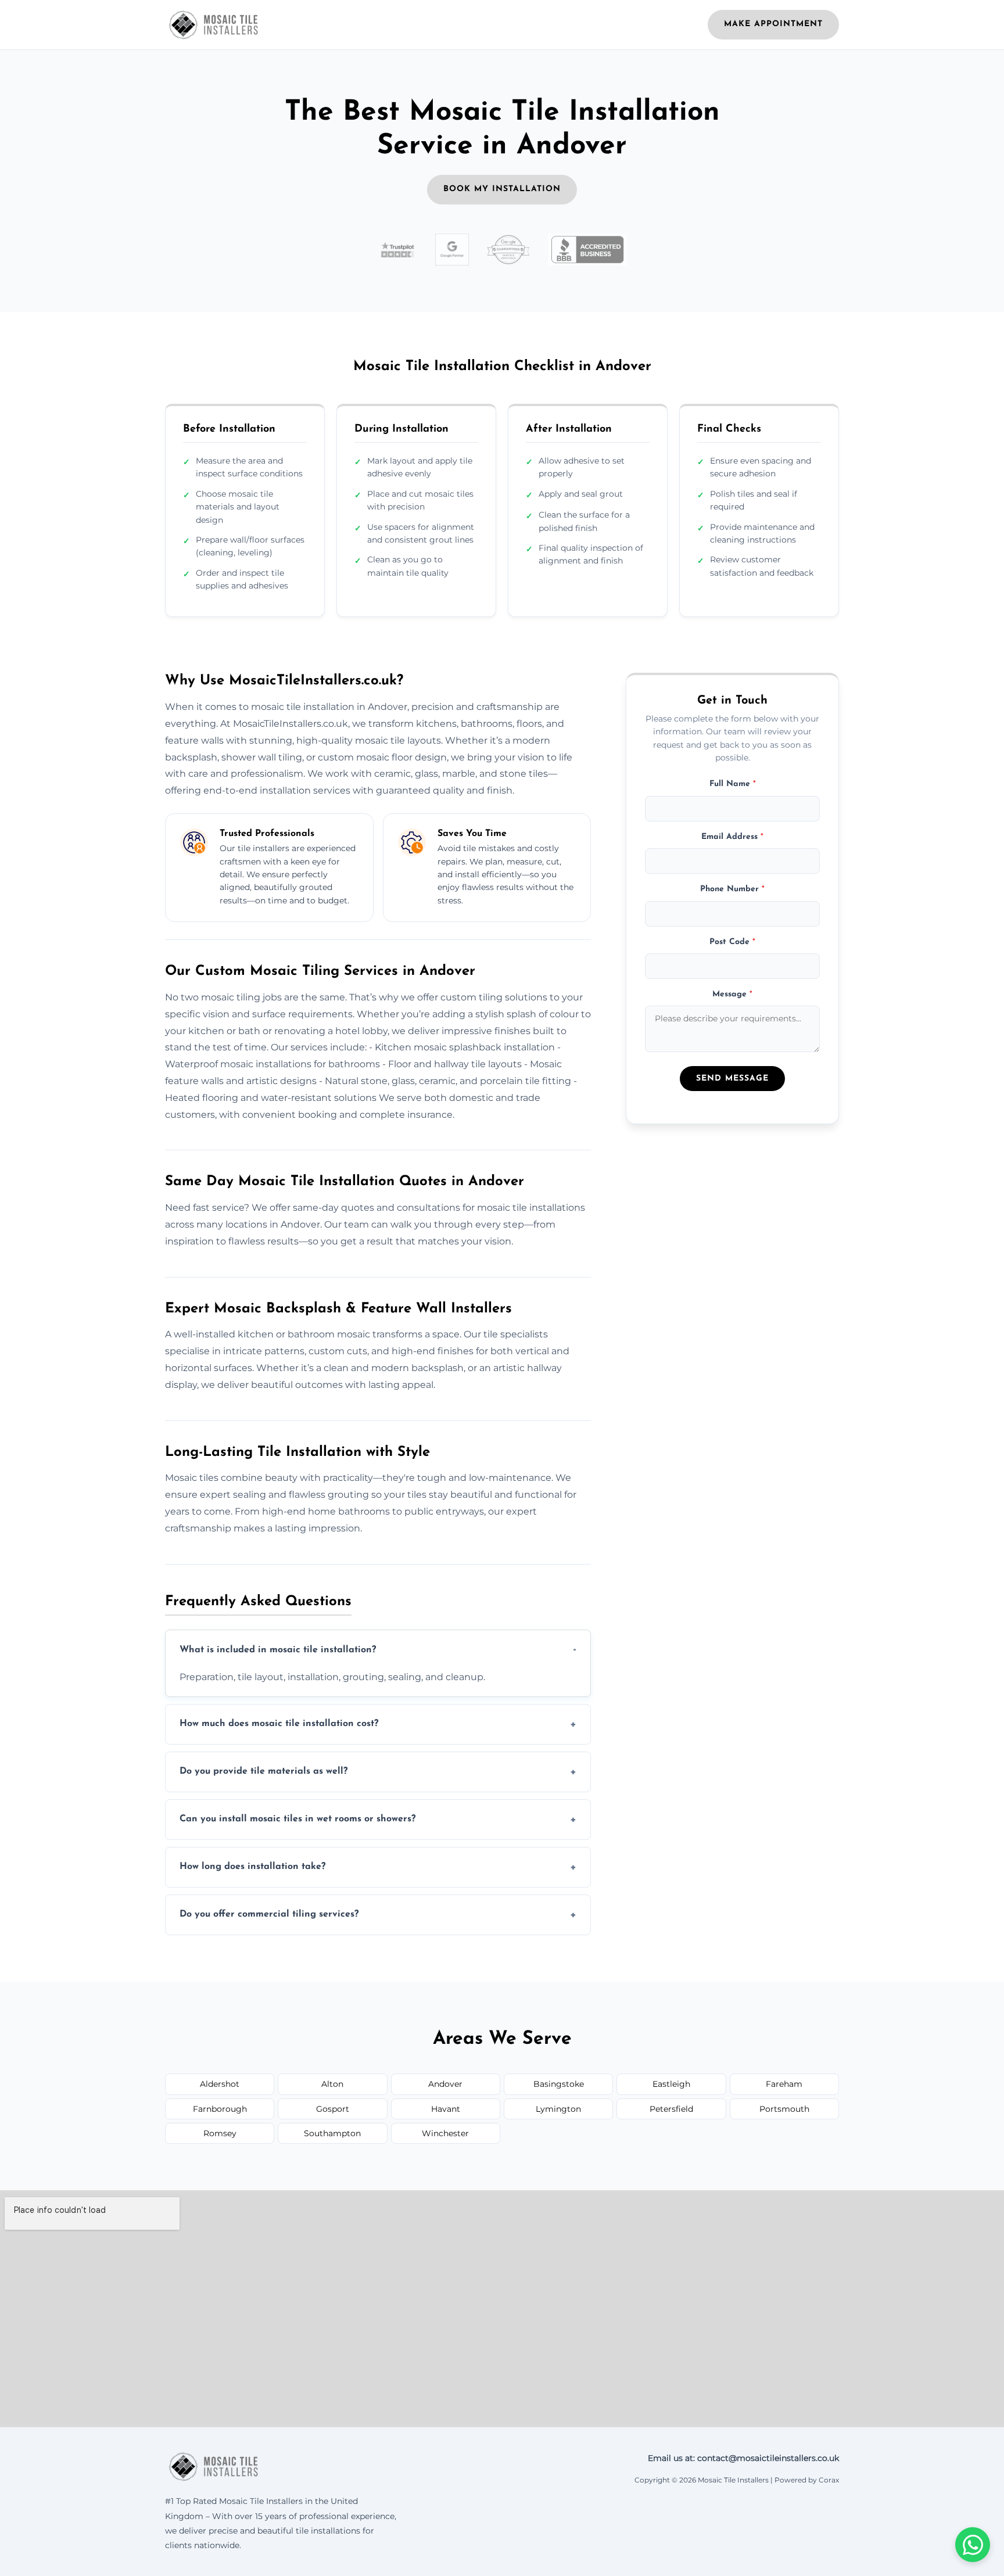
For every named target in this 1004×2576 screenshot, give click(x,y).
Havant (446, 2109)
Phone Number (732, 890)
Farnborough (220, 2109)
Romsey (220, 2133)
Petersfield (671, 2109)
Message (732, 995)
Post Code (732, 942)
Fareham (784, 2084)
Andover (445, 2084)
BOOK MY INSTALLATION (502, 189)
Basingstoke (559, 2084)
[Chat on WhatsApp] (973, 2545)
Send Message (732, 1079)
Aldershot (220, 2084)
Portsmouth (784, 2109)
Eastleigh (671, 2084)
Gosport (333, 2109)
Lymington (558, 2109)
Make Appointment (773, 24)
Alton (332, 2084)
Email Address (732, 837)
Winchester (445, 2133)
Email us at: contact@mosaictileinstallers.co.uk (743, 2458)
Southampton (332, 2133)
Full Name (733, 785)
